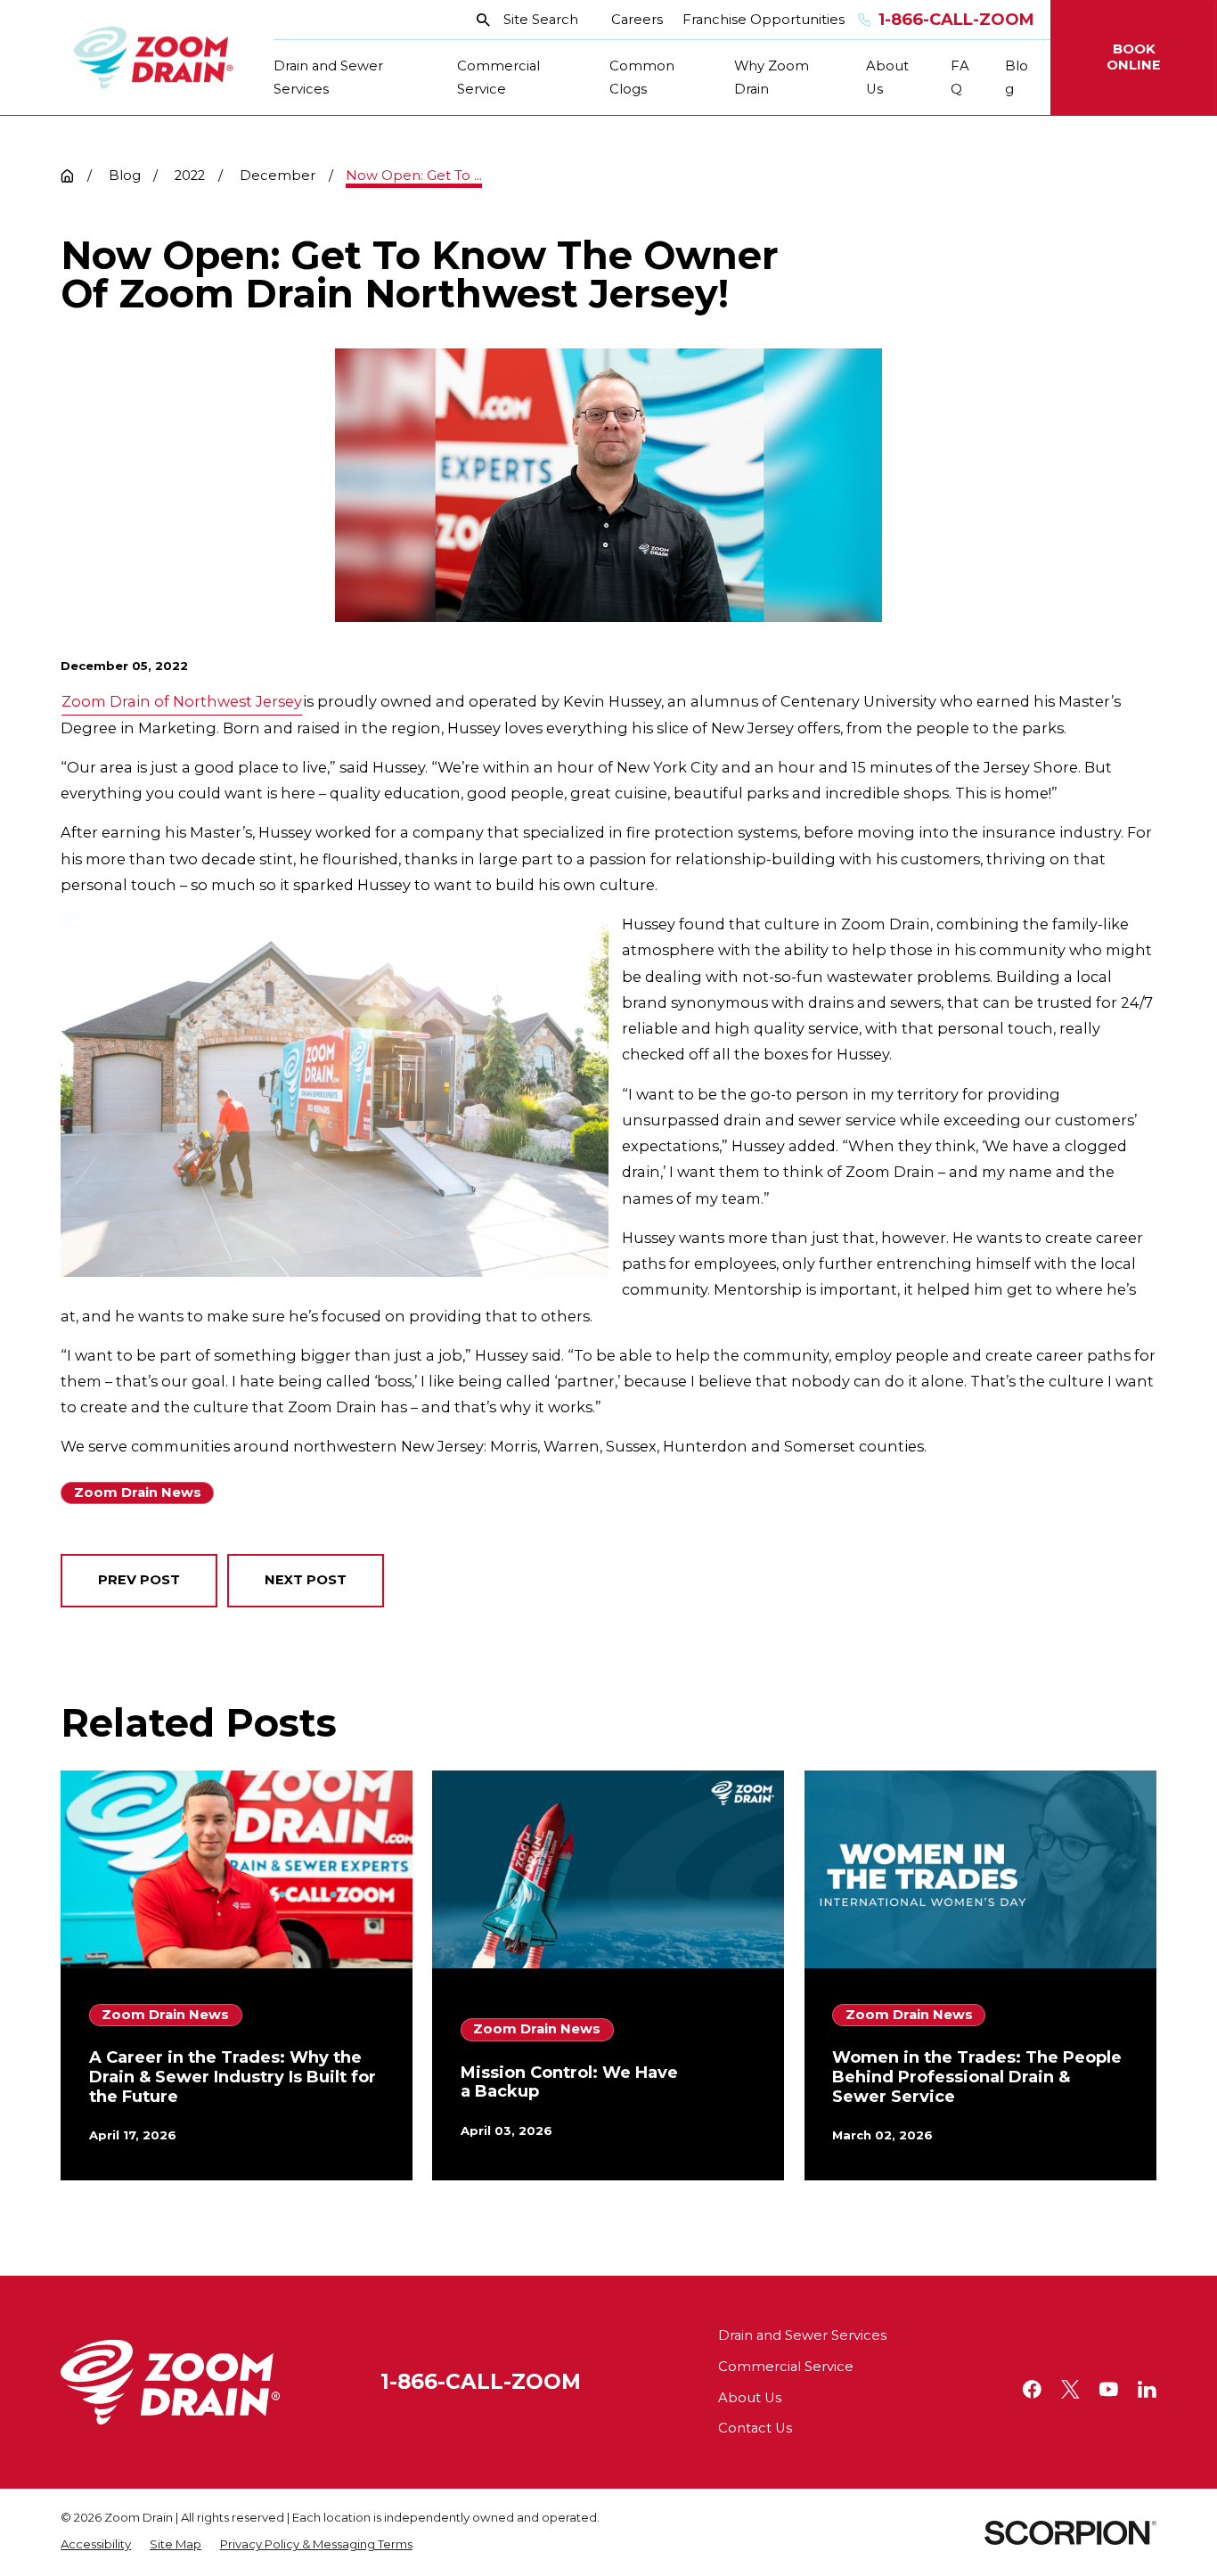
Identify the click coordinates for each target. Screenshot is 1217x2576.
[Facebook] (1032, 2389)
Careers (637, 20)
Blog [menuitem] (1017, 78)
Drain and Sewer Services (802, 2335)
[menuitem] (96, 2545)
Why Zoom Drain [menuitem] (772, 78)
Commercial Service (786, 2367)
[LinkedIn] (1147, 2389)
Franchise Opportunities (764, 20)
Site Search (541, 20)
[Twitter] (1070, 2389)
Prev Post (139, 1580)
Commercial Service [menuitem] (498, 78)
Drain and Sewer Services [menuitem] (328, 78)
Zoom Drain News (138, 1492)
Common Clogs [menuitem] (642, 78)
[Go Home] (67, 176)
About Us (750, 2398)
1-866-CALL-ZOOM (481, 2382)
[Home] (154, 58)
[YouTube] (1109, 2389)
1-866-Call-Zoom (956, 20)
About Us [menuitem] (887, 78)
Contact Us (755, 2428)
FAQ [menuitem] (960, 78)
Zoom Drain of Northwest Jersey (182, 701)
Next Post (306, 1580)
